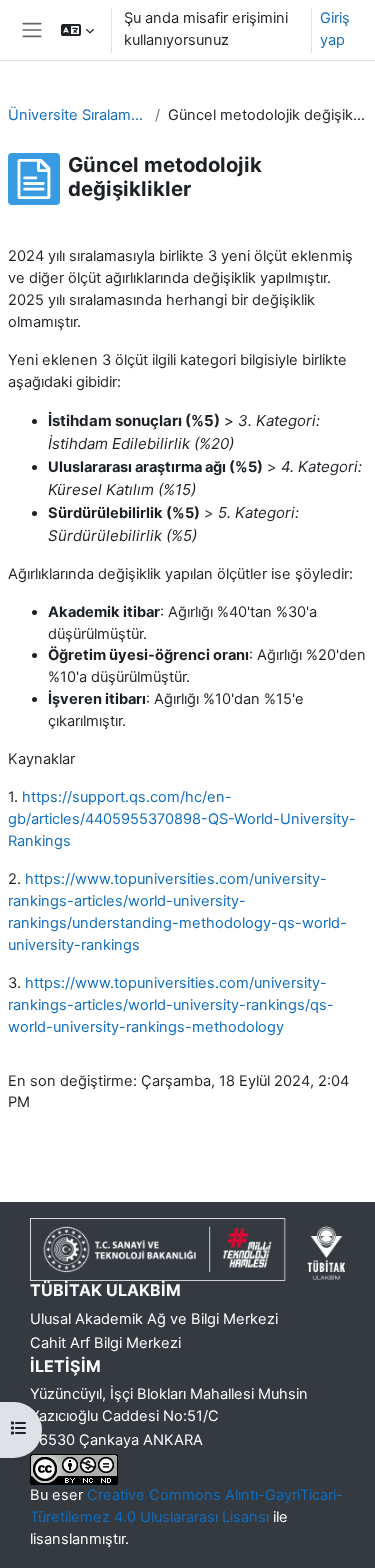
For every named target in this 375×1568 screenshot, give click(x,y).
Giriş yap (335, 29)
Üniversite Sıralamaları (77, 115)
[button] (77, 30)
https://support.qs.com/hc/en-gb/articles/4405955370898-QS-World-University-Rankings (182, 819)
